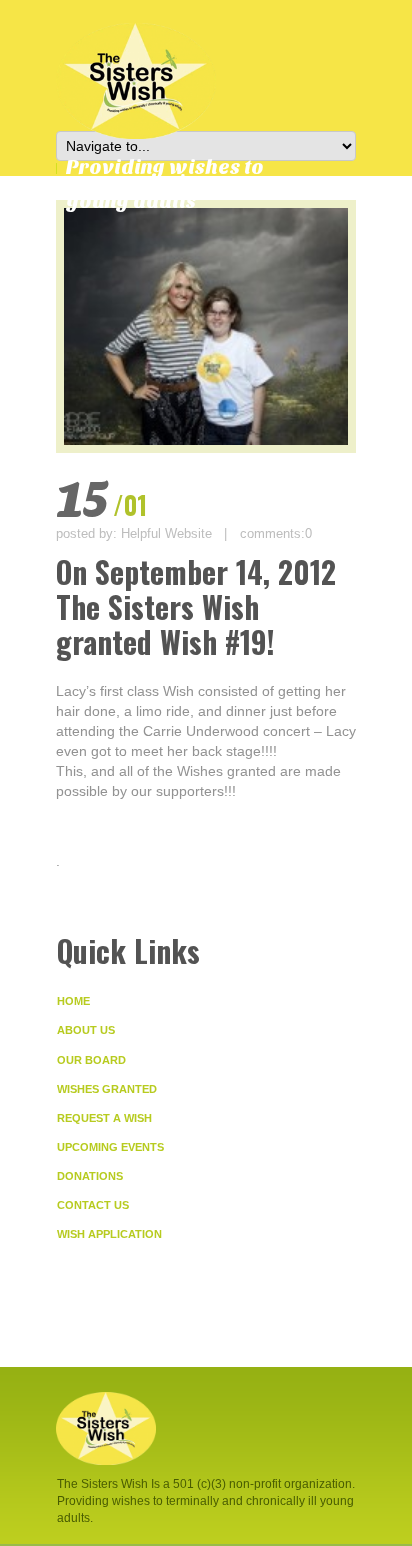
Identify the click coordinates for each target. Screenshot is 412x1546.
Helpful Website (166, 533)
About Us (86, 1030)
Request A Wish (104, 1118)
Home (73, 1001)
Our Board (91, 1060)
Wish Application (109, 1234)
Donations (90, 1176)
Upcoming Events (110, 1147)
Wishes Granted (107, 1089)
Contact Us (93, 1205)
